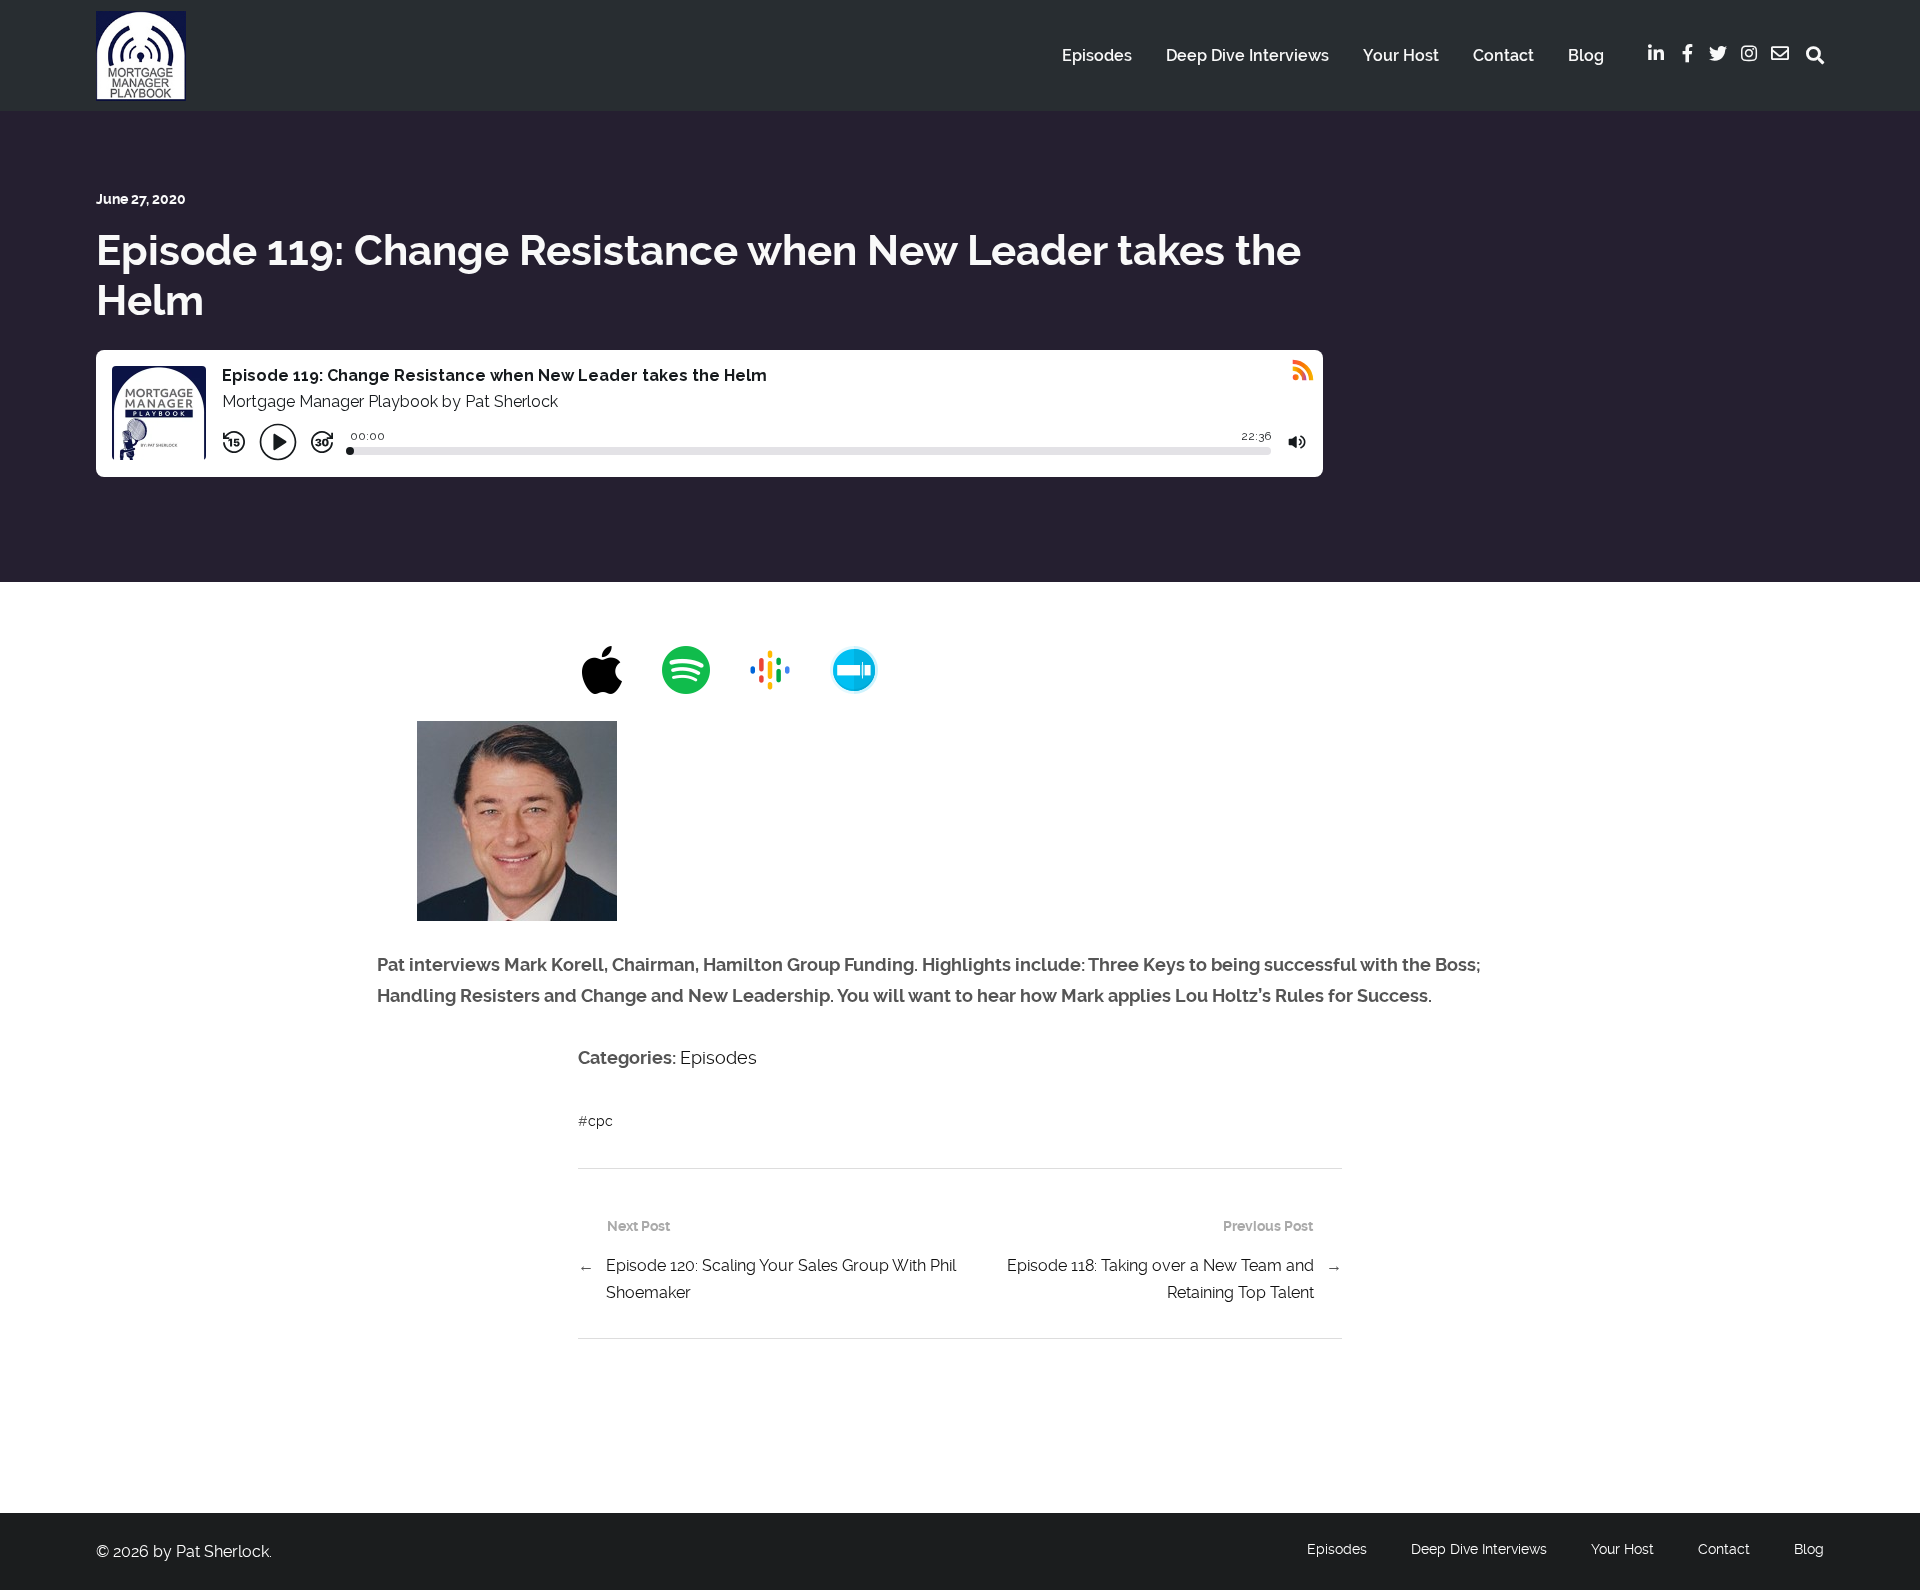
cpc (600, 1121)
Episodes (1097, 55)
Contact (1503, 55)
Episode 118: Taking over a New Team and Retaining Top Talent (1160, 1279)
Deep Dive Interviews (1247, 55)
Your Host (1401, 55)
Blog (1586, 55)
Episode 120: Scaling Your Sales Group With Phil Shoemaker (781, 1279)
